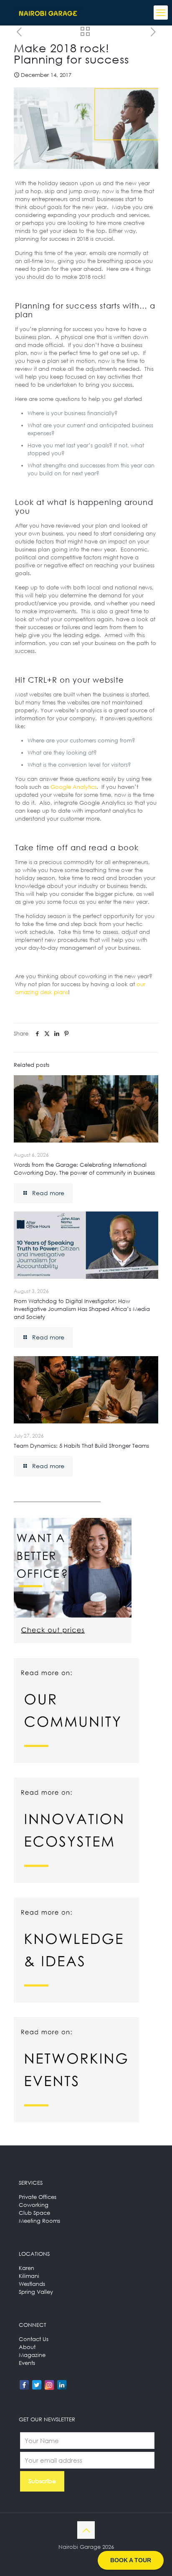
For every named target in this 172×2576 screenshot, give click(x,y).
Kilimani (29, 2276)
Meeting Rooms (39, 2221)
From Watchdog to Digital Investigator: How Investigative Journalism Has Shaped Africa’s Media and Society (82, 1309)
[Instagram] (49, 2385)
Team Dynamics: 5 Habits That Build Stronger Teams (81, 1446)
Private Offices (38, 2197)
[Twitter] (37, 2385)
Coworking (34, 2205)
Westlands (32, 2284)
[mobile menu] (161, 13)
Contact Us (34, 2339)
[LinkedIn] (62, 2385)
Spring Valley (36, 2292)
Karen (27, 2268)
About (27, 2347)
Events (27, 2363)
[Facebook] (24, 2385)
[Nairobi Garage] (48, 13)
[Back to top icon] (86, 2530)
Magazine (32, 2355)
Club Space (34, 2213)
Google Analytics (73, 787)
